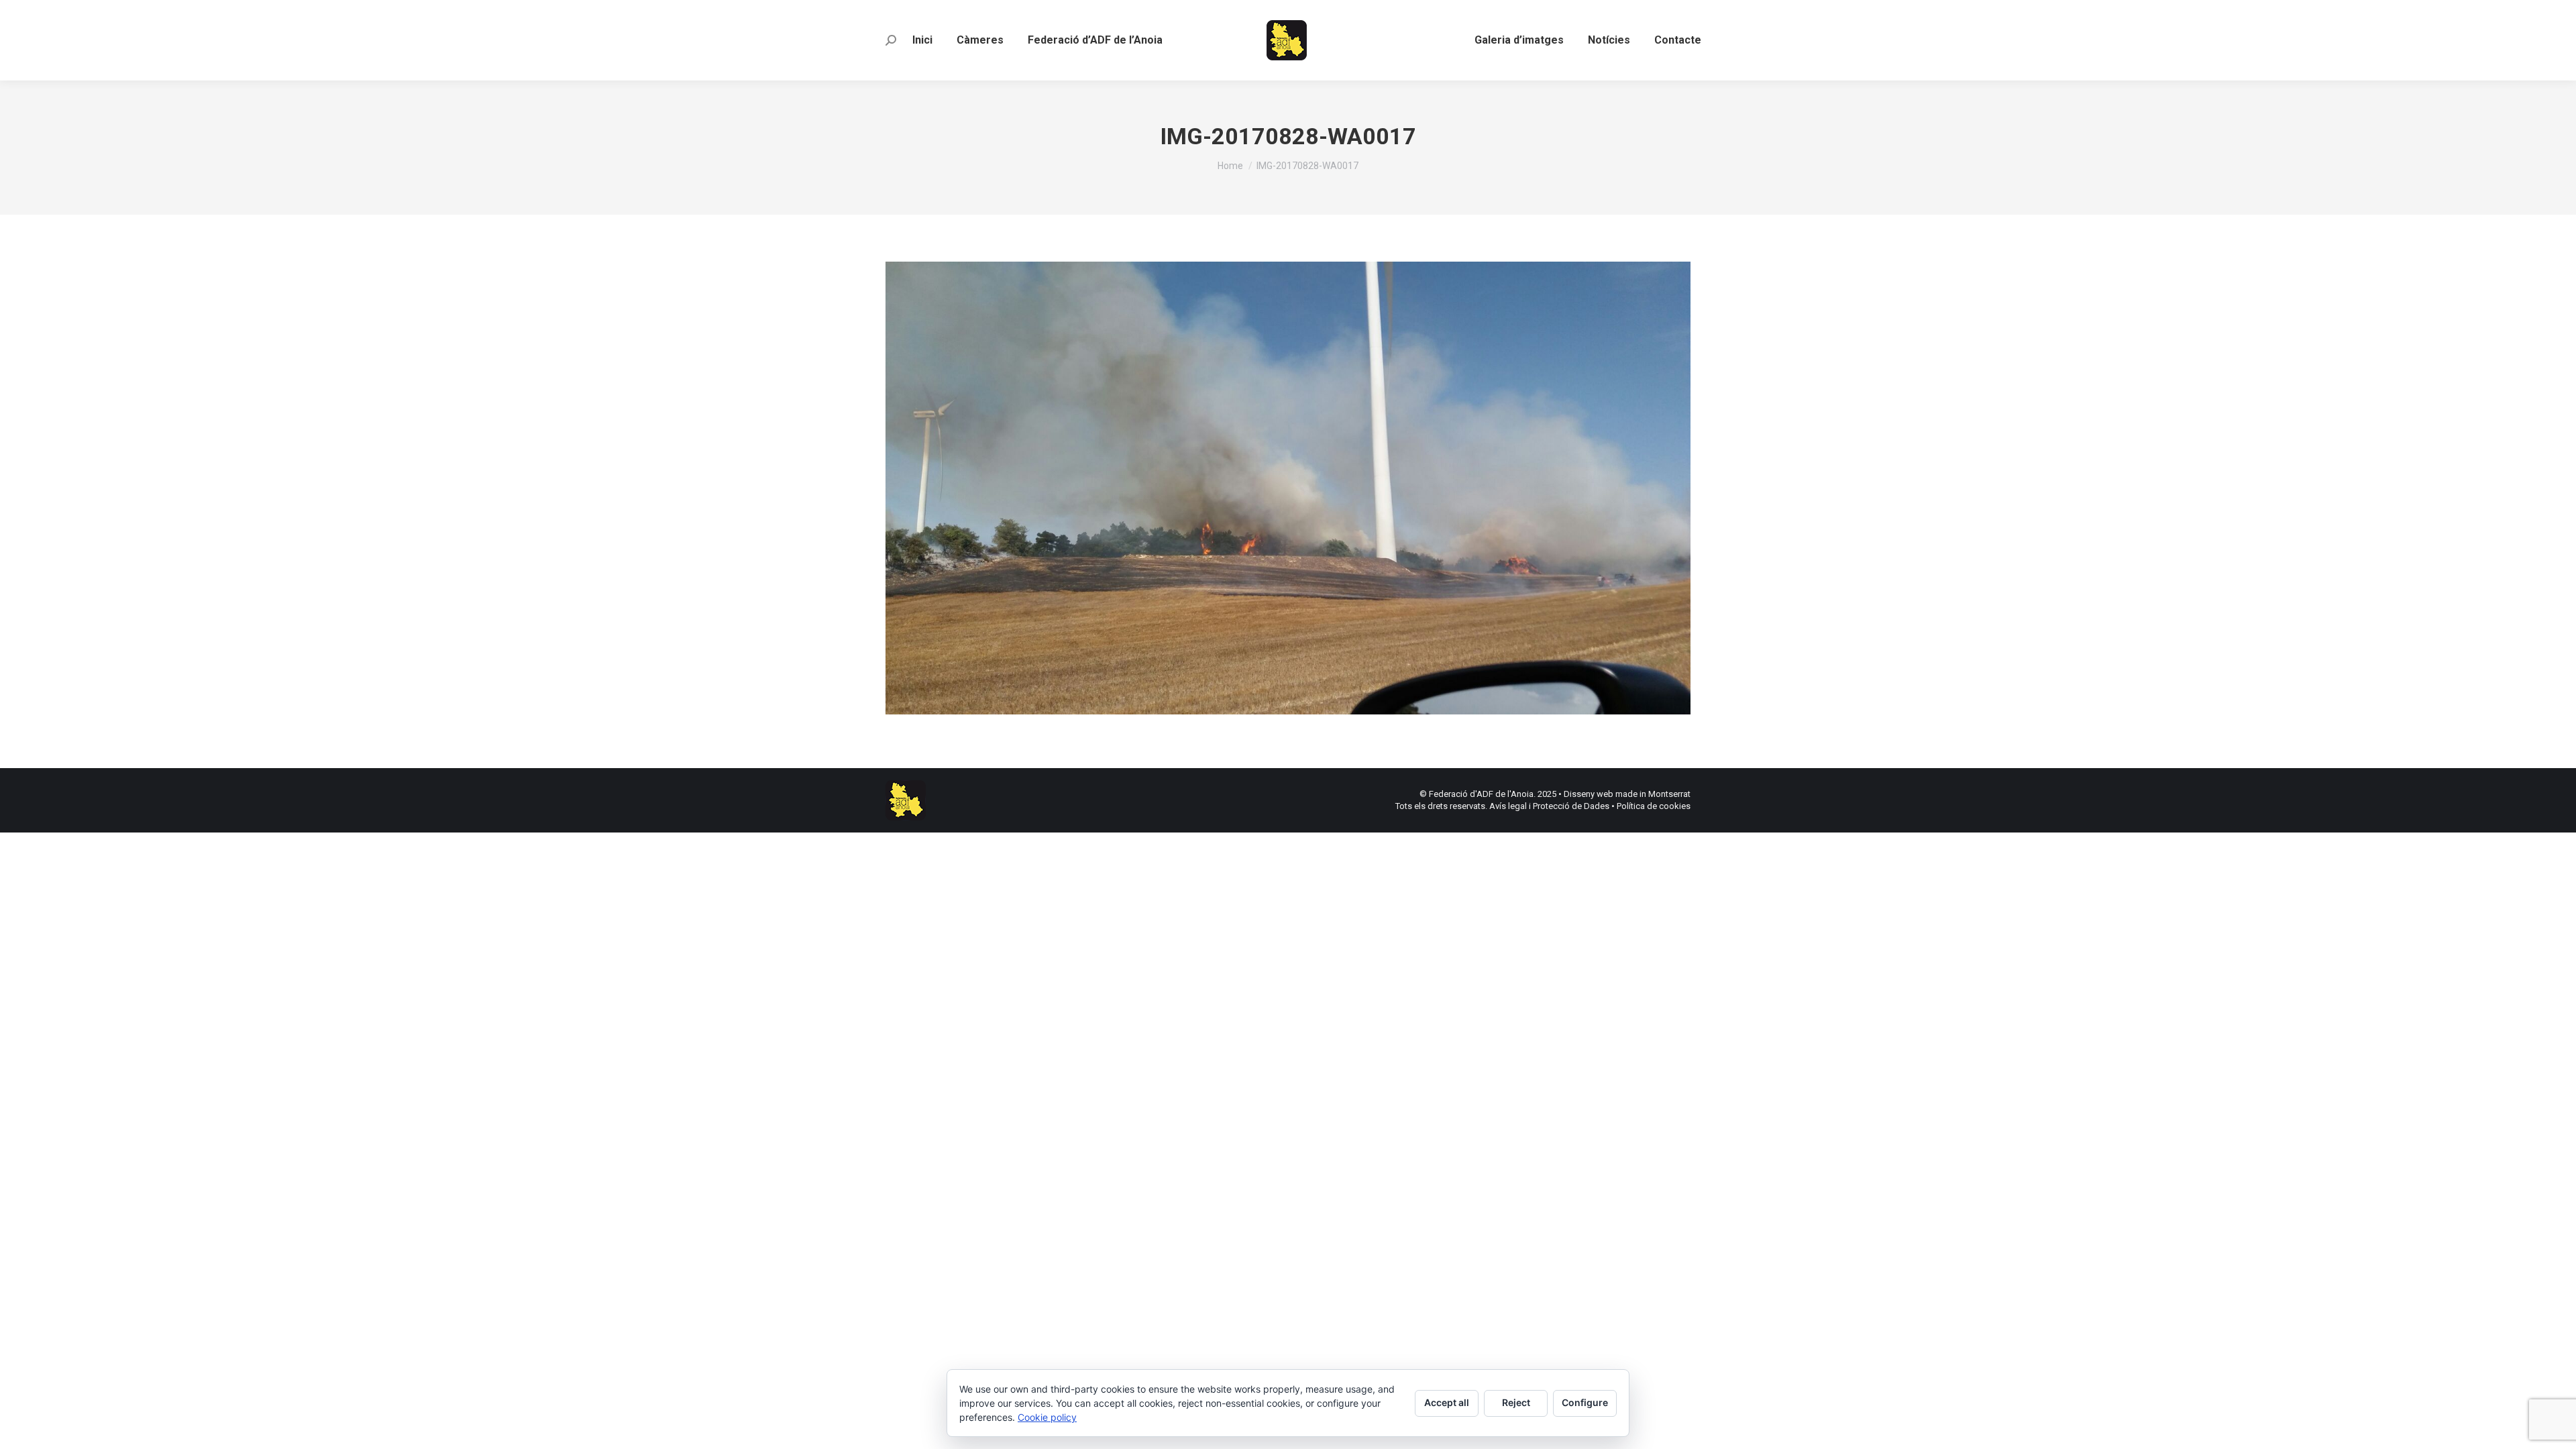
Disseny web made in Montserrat (1627, 794)
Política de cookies (1654, 806)
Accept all (1447, 1402)
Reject (1516, 1402)
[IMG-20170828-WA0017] (1288, 488)
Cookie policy (1047, 1417)
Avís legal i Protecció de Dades (1549, 806)
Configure (1585, 1402)
